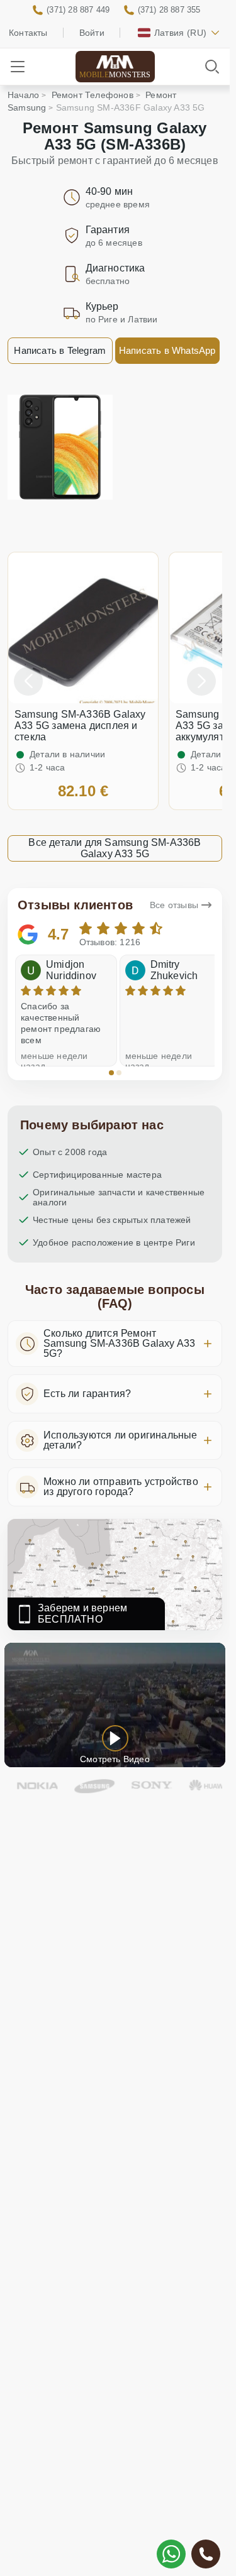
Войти (92, 33)
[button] (111, 1073)
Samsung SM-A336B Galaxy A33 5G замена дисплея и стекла (80, 726)
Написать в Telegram (60, 350)
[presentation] (28, 681)
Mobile (115, 75)
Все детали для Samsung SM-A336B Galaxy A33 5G (115, 848)
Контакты (28, 33)
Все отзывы (174, 905)
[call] (206, 2554)
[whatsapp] (171, 2554)
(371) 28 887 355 (169, 10)
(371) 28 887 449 (78, 10)
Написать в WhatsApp (167, 350)
